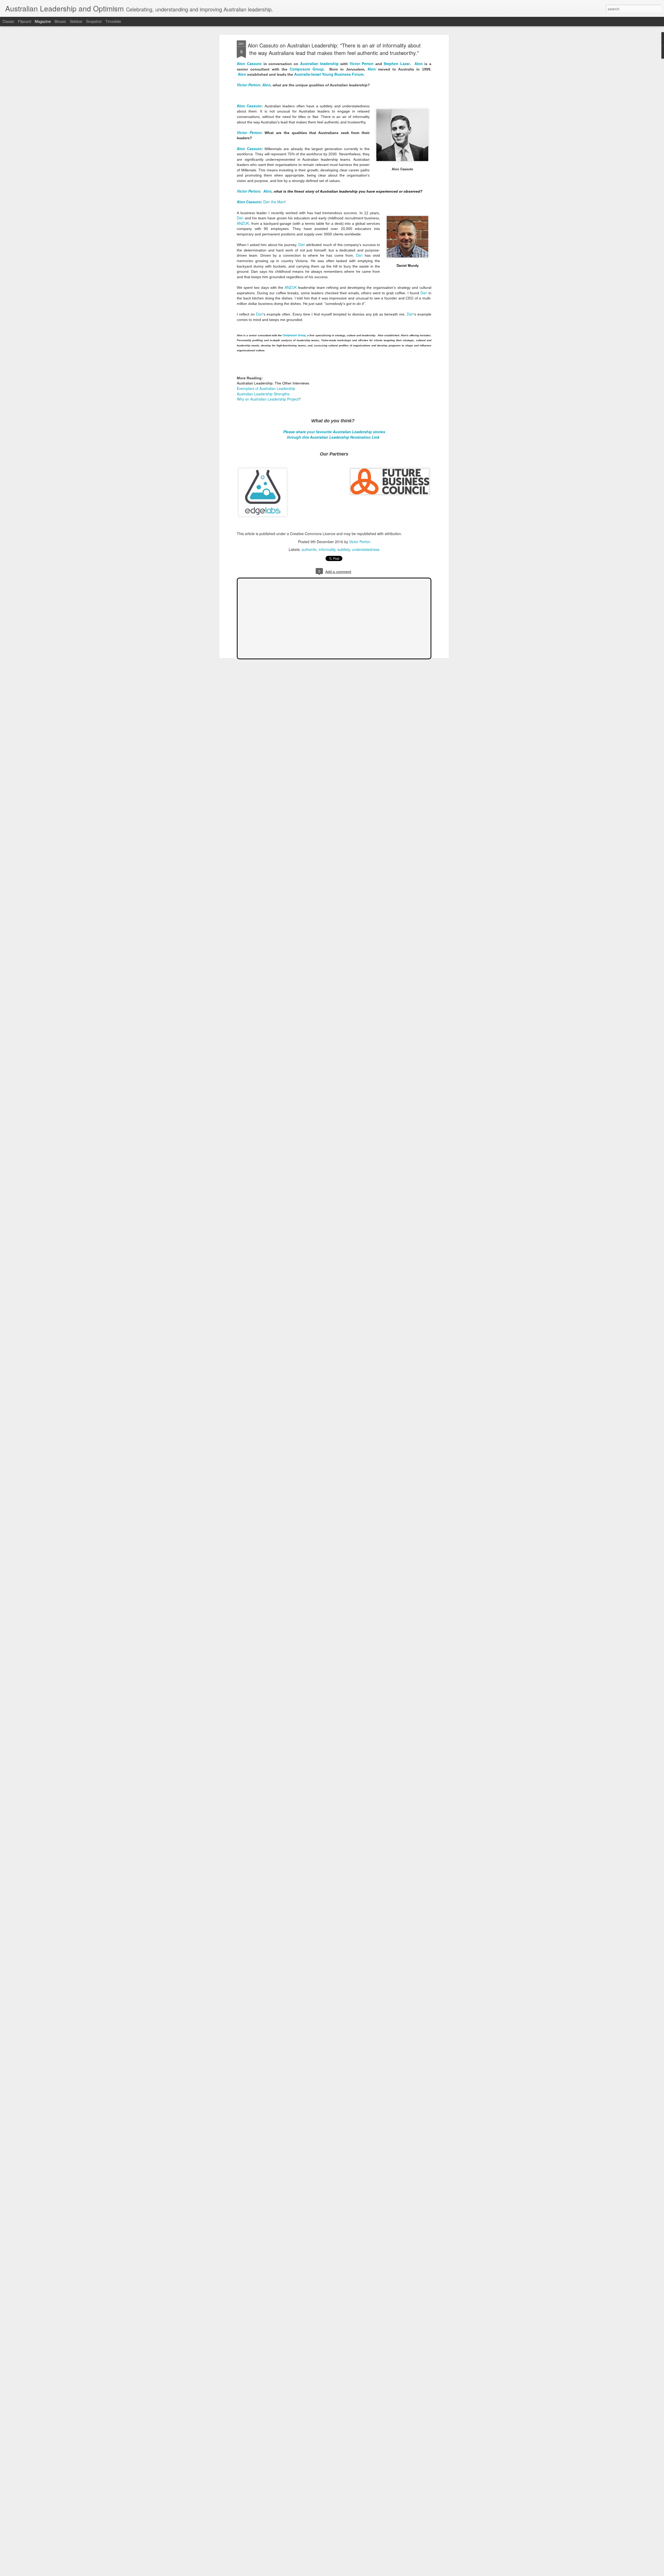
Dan (240, 218)
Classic (8, 21)
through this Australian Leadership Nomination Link (334, 437)
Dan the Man (274, 202)
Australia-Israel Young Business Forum (329, 74)
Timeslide (113, 21)
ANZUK (243, 223)
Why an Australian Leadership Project (268, 399)
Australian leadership (319, 64)
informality (327, 549)
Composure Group (307, 69)
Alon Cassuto (249, 64)
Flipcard (25, 21)
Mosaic (60, 21)
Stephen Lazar (397, 64)
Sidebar (76, 21)
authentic (309, 549)
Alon (419, 64)
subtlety (344, 549)
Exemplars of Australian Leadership (266, 388)
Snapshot (94, 21)
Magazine (43, 21)
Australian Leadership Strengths (263, 394)
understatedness (366, 549)
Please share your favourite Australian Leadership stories (334, 432)
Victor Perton (362, 64)
